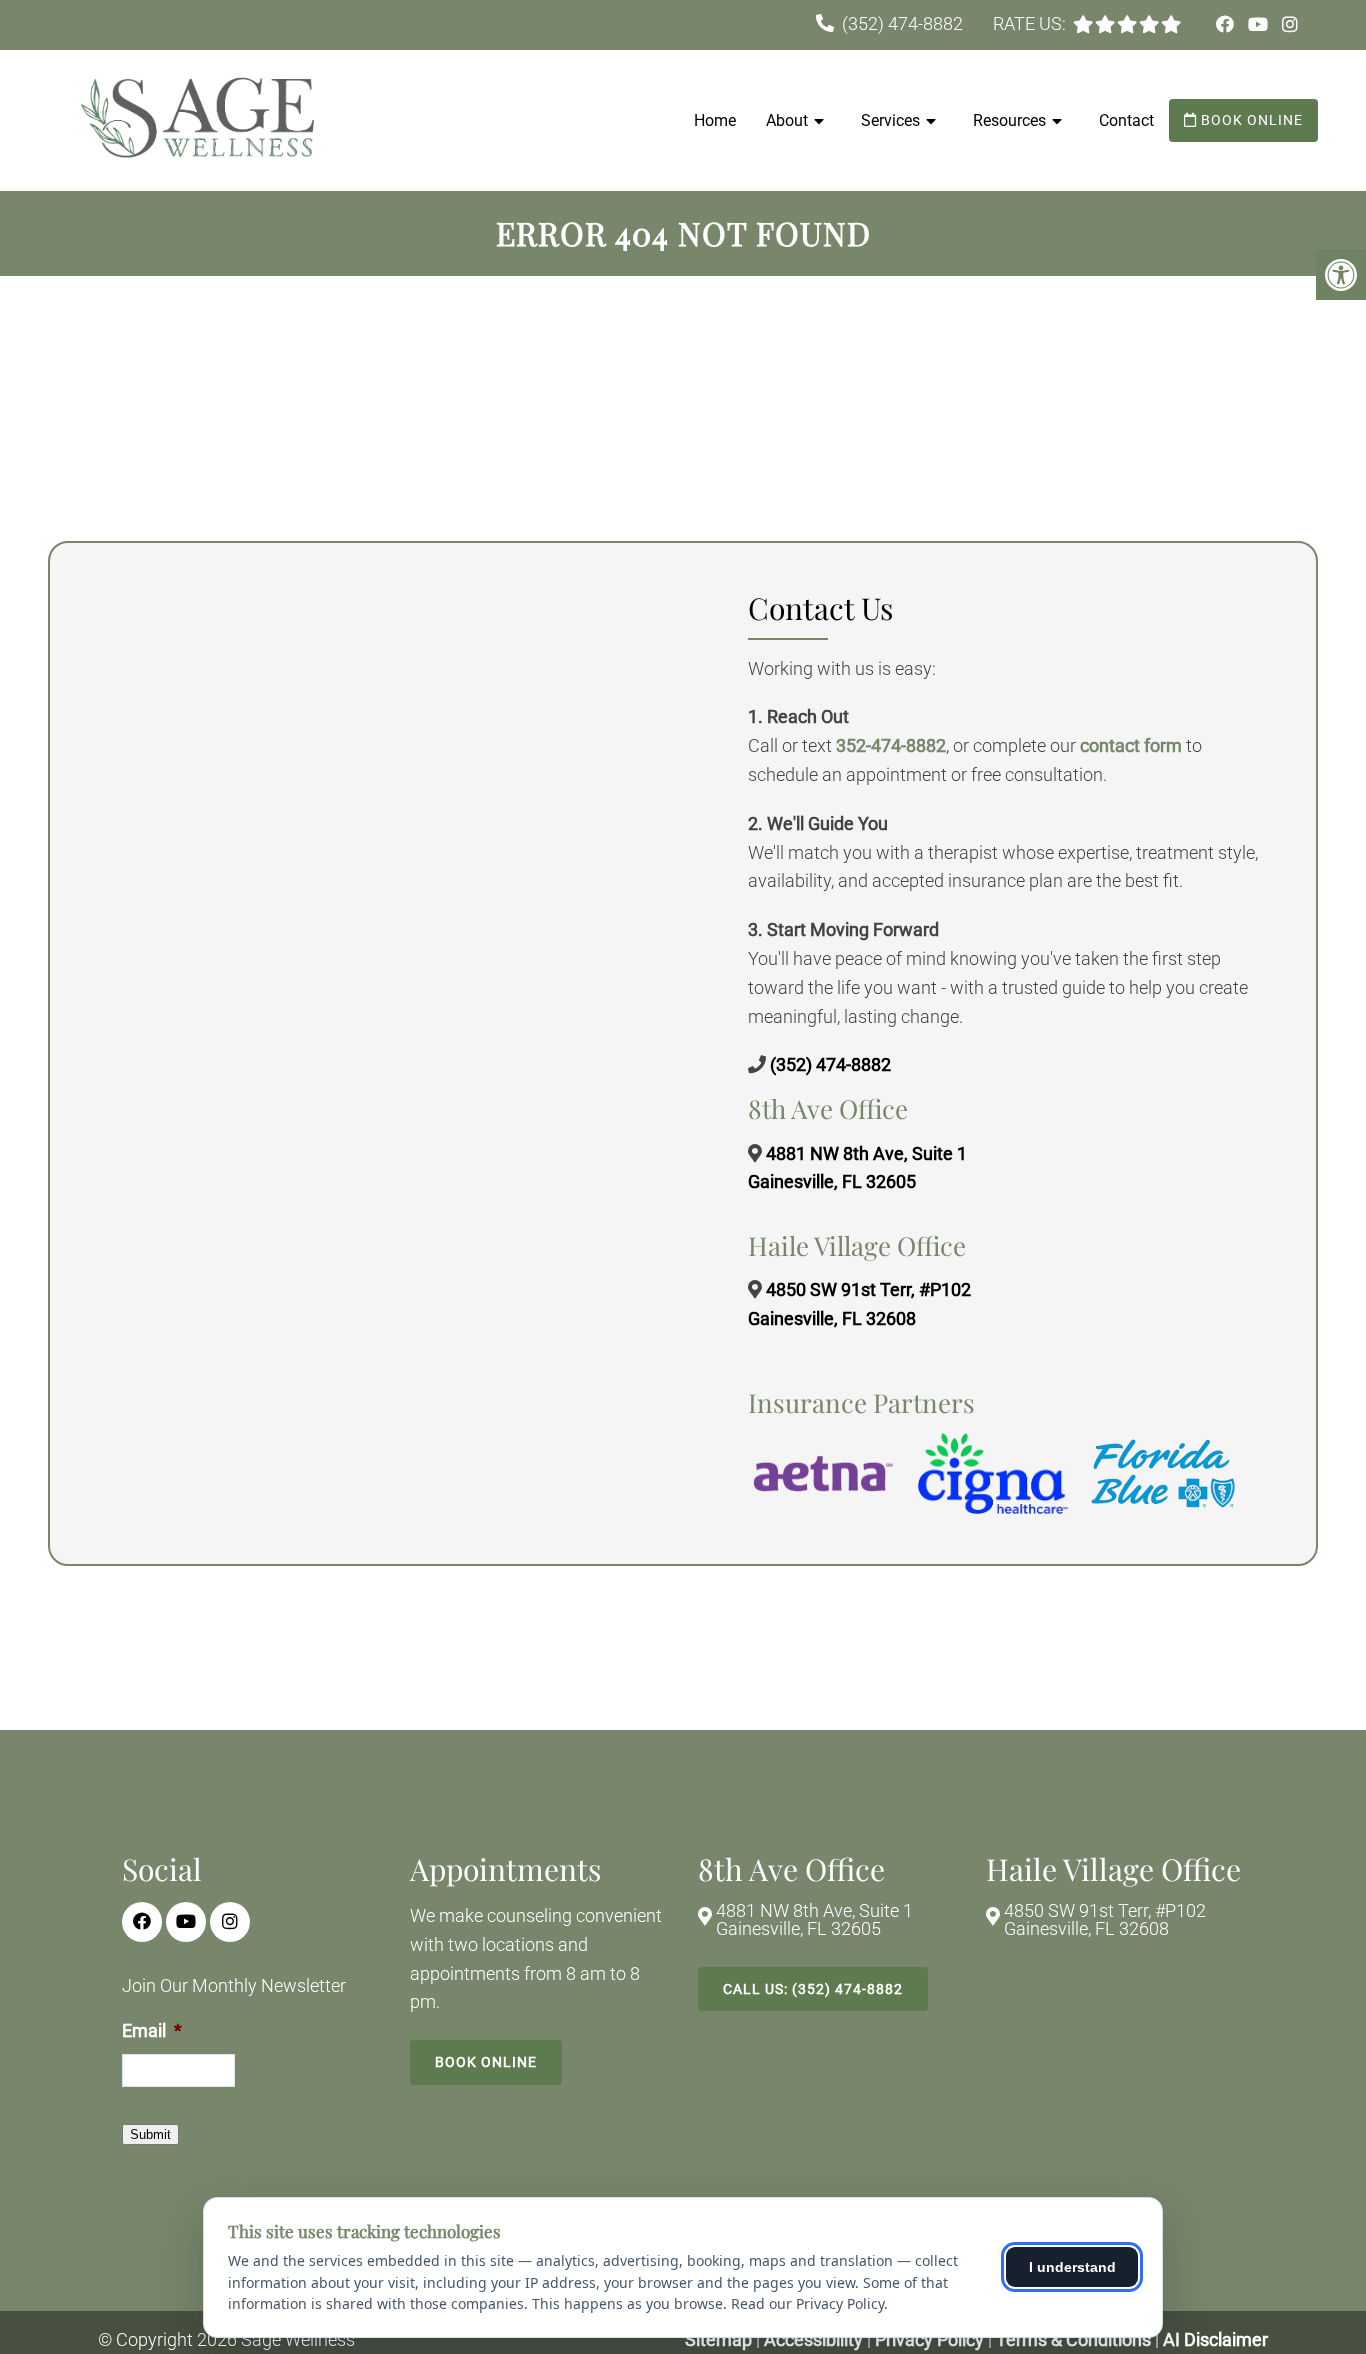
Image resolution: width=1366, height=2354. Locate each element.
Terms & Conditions (1075, 2339)
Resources (1009, 120)
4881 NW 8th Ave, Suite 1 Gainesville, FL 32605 (814, 1920)
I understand (1072, 2267)
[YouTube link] (1260, 24)
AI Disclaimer (1215, 2339)
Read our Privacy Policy (807, 2303)
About (787, 120)
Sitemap (718, 2339)
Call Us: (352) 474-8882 (813, 1989)
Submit (150, 2134)
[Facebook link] (1227, 24)
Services (890, 120)
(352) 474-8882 (902, 23)
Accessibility (813, 2339)
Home (715, 120)
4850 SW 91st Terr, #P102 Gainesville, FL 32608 (1105, 1920)
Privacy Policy (931, 2339)
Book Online (1250, 120)
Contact (1126, 120)
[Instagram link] (1290, 24)
